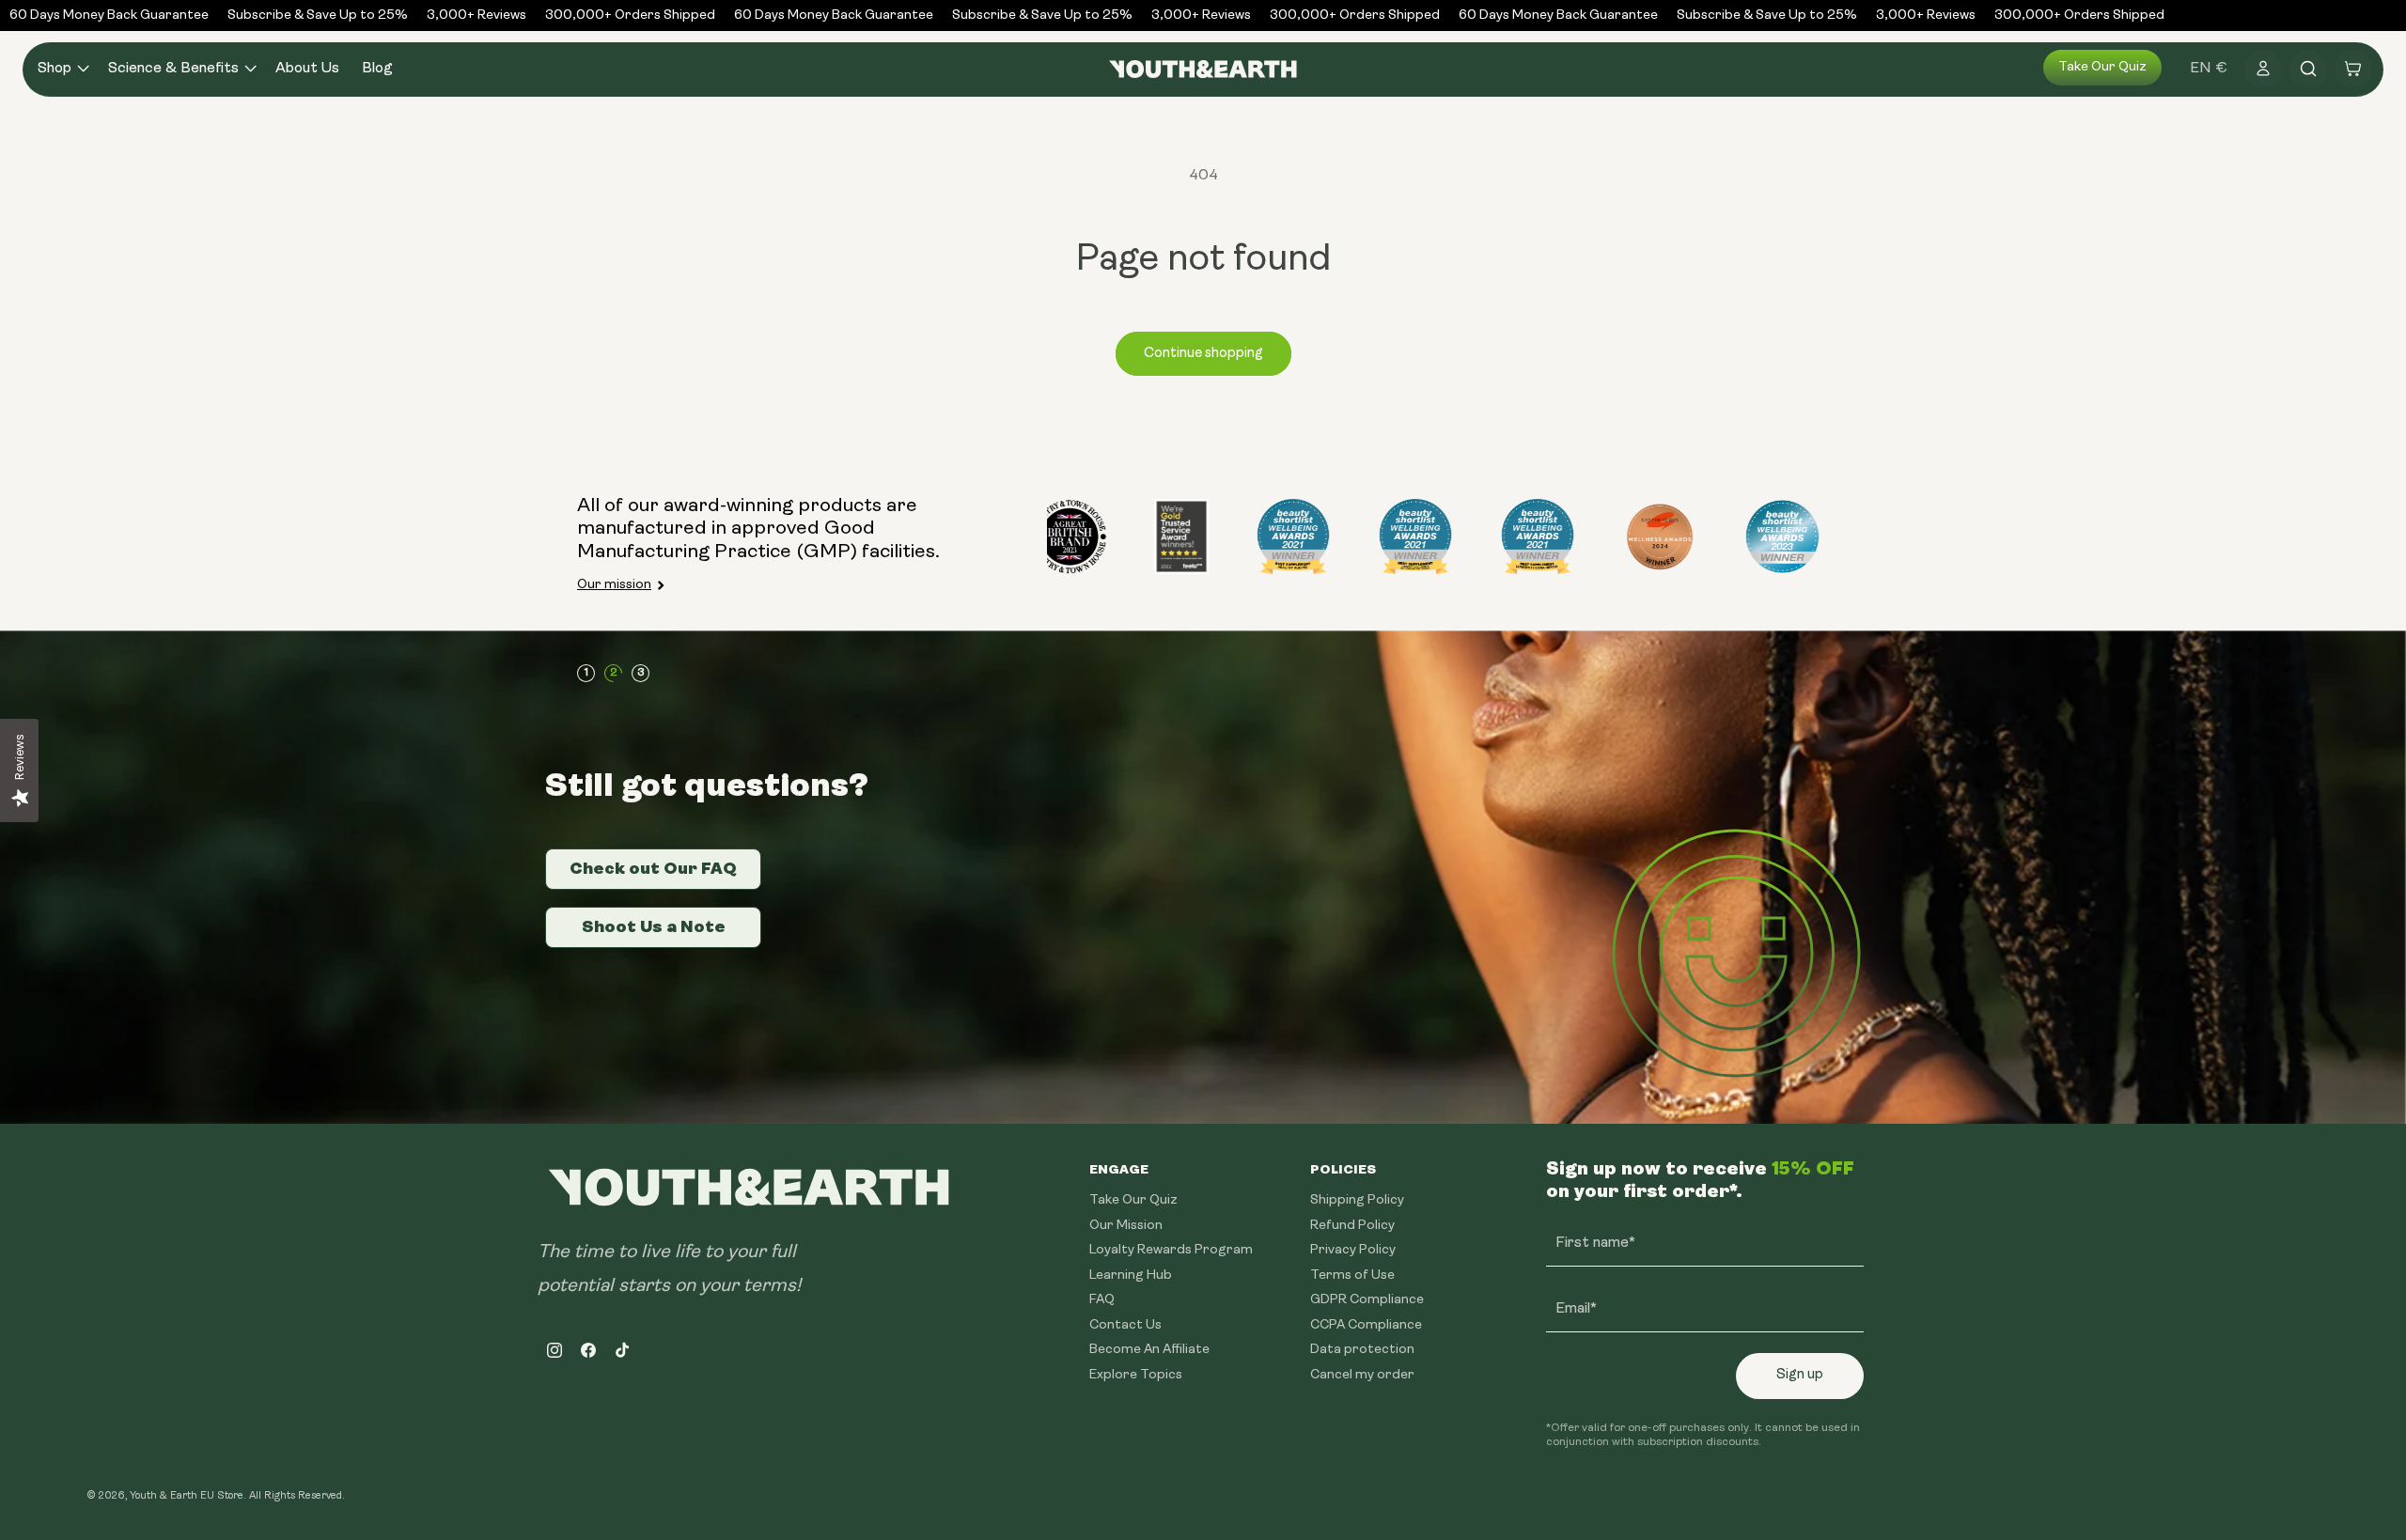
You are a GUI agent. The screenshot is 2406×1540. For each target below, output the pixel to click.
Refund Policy (1352, 1225)
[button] (62, 69)
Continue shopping (1203, 354)
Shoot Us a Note (654, 926)
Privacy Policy (1353, 1250)
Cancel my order (1362, 1374)
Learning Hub (1131, 1275)
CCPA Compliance (1366, 1324)
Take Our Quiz (1133, 1200)
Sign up (1800, 1375)
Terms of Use (1352, 1275)
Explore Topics (1136, 1374)
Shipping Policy (1357, 1200)
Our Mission (1126, 1225)
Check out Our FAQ (653, 868)
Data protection (1362, 1350)
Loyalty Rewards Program (1171, 1250)
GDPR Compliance (1367, 1300)
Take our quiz (2102, 67)
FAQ (1102, 1300)
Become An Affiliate (1149, 1350)
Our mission (614, 585)
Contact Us (1125, 1324)
